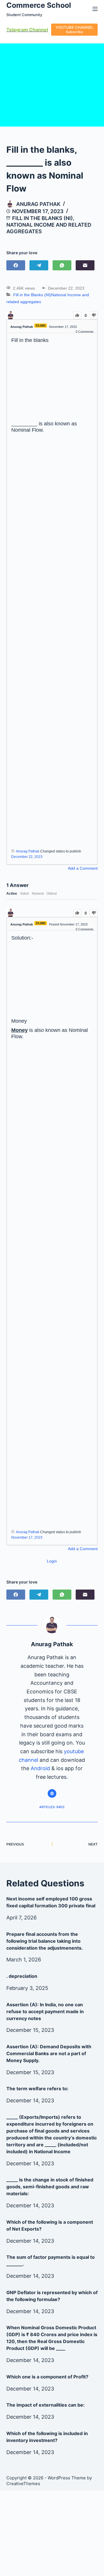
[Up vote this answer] (77, 913)
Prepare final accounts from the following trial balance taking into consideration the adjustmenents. (45, 1941)
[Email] (85, 265)
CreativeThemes (23, 2484)
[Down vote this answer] (94, 913)
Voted (24, 894)
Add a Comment (83, 868)
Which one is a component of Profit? (47, 2377)
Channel (38, 30)
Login (52, 1561)
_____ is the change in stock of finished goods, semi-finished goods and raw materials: (50, 2187)
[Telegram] (39, 265)
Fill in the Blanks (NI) (42, 218)
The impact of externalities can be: (45, 2405)
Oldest (52, 894)
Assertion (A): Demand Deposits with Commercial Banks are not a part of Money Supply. (49, 2053)
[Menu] (95, 9)
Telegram (17, 30)
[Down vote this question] (94, 315)
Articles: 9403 (52, 1807)
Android (40, 1768)
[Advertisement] (52, 383)
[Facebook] (16, 265)
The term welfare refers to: (37, 2089)
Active (12, 894)
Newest (38, 894)
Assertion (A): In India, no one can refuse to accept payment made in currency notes (45, 2011)
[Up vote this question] (77, 315)
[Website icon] (52, 1793)
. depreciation (22, 1976)
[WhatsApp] (62, 265)
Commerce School (39, 5)
